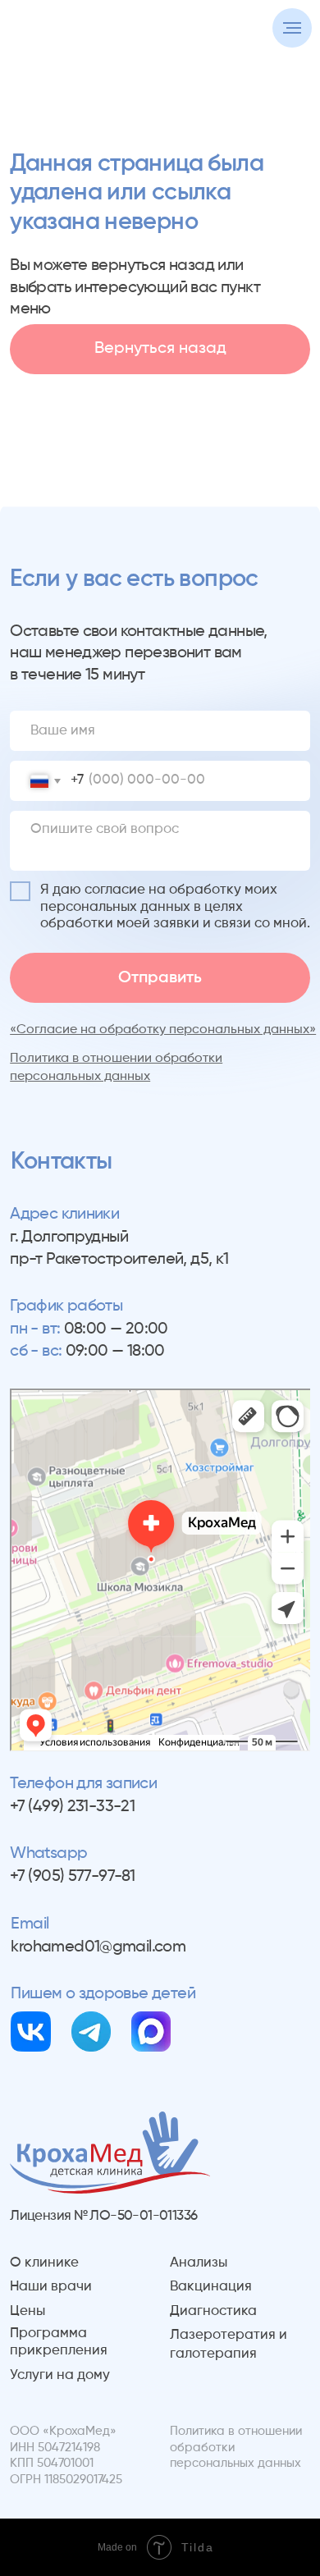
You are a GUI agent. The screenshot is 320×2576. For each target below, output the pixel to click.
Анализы (199, 2263)
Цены (27, 2311)
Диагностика (213, 2311)
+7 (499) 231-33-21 (72, 1807)
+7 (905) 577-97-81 (72, 1876)
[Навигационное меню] (292, 28)
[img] (31, 2032)
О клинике (44, 2263)
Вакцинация (211, 2287)
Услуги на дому (60, 2375)
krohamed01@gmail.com (98, 1947)
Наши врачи (51, 2287)
